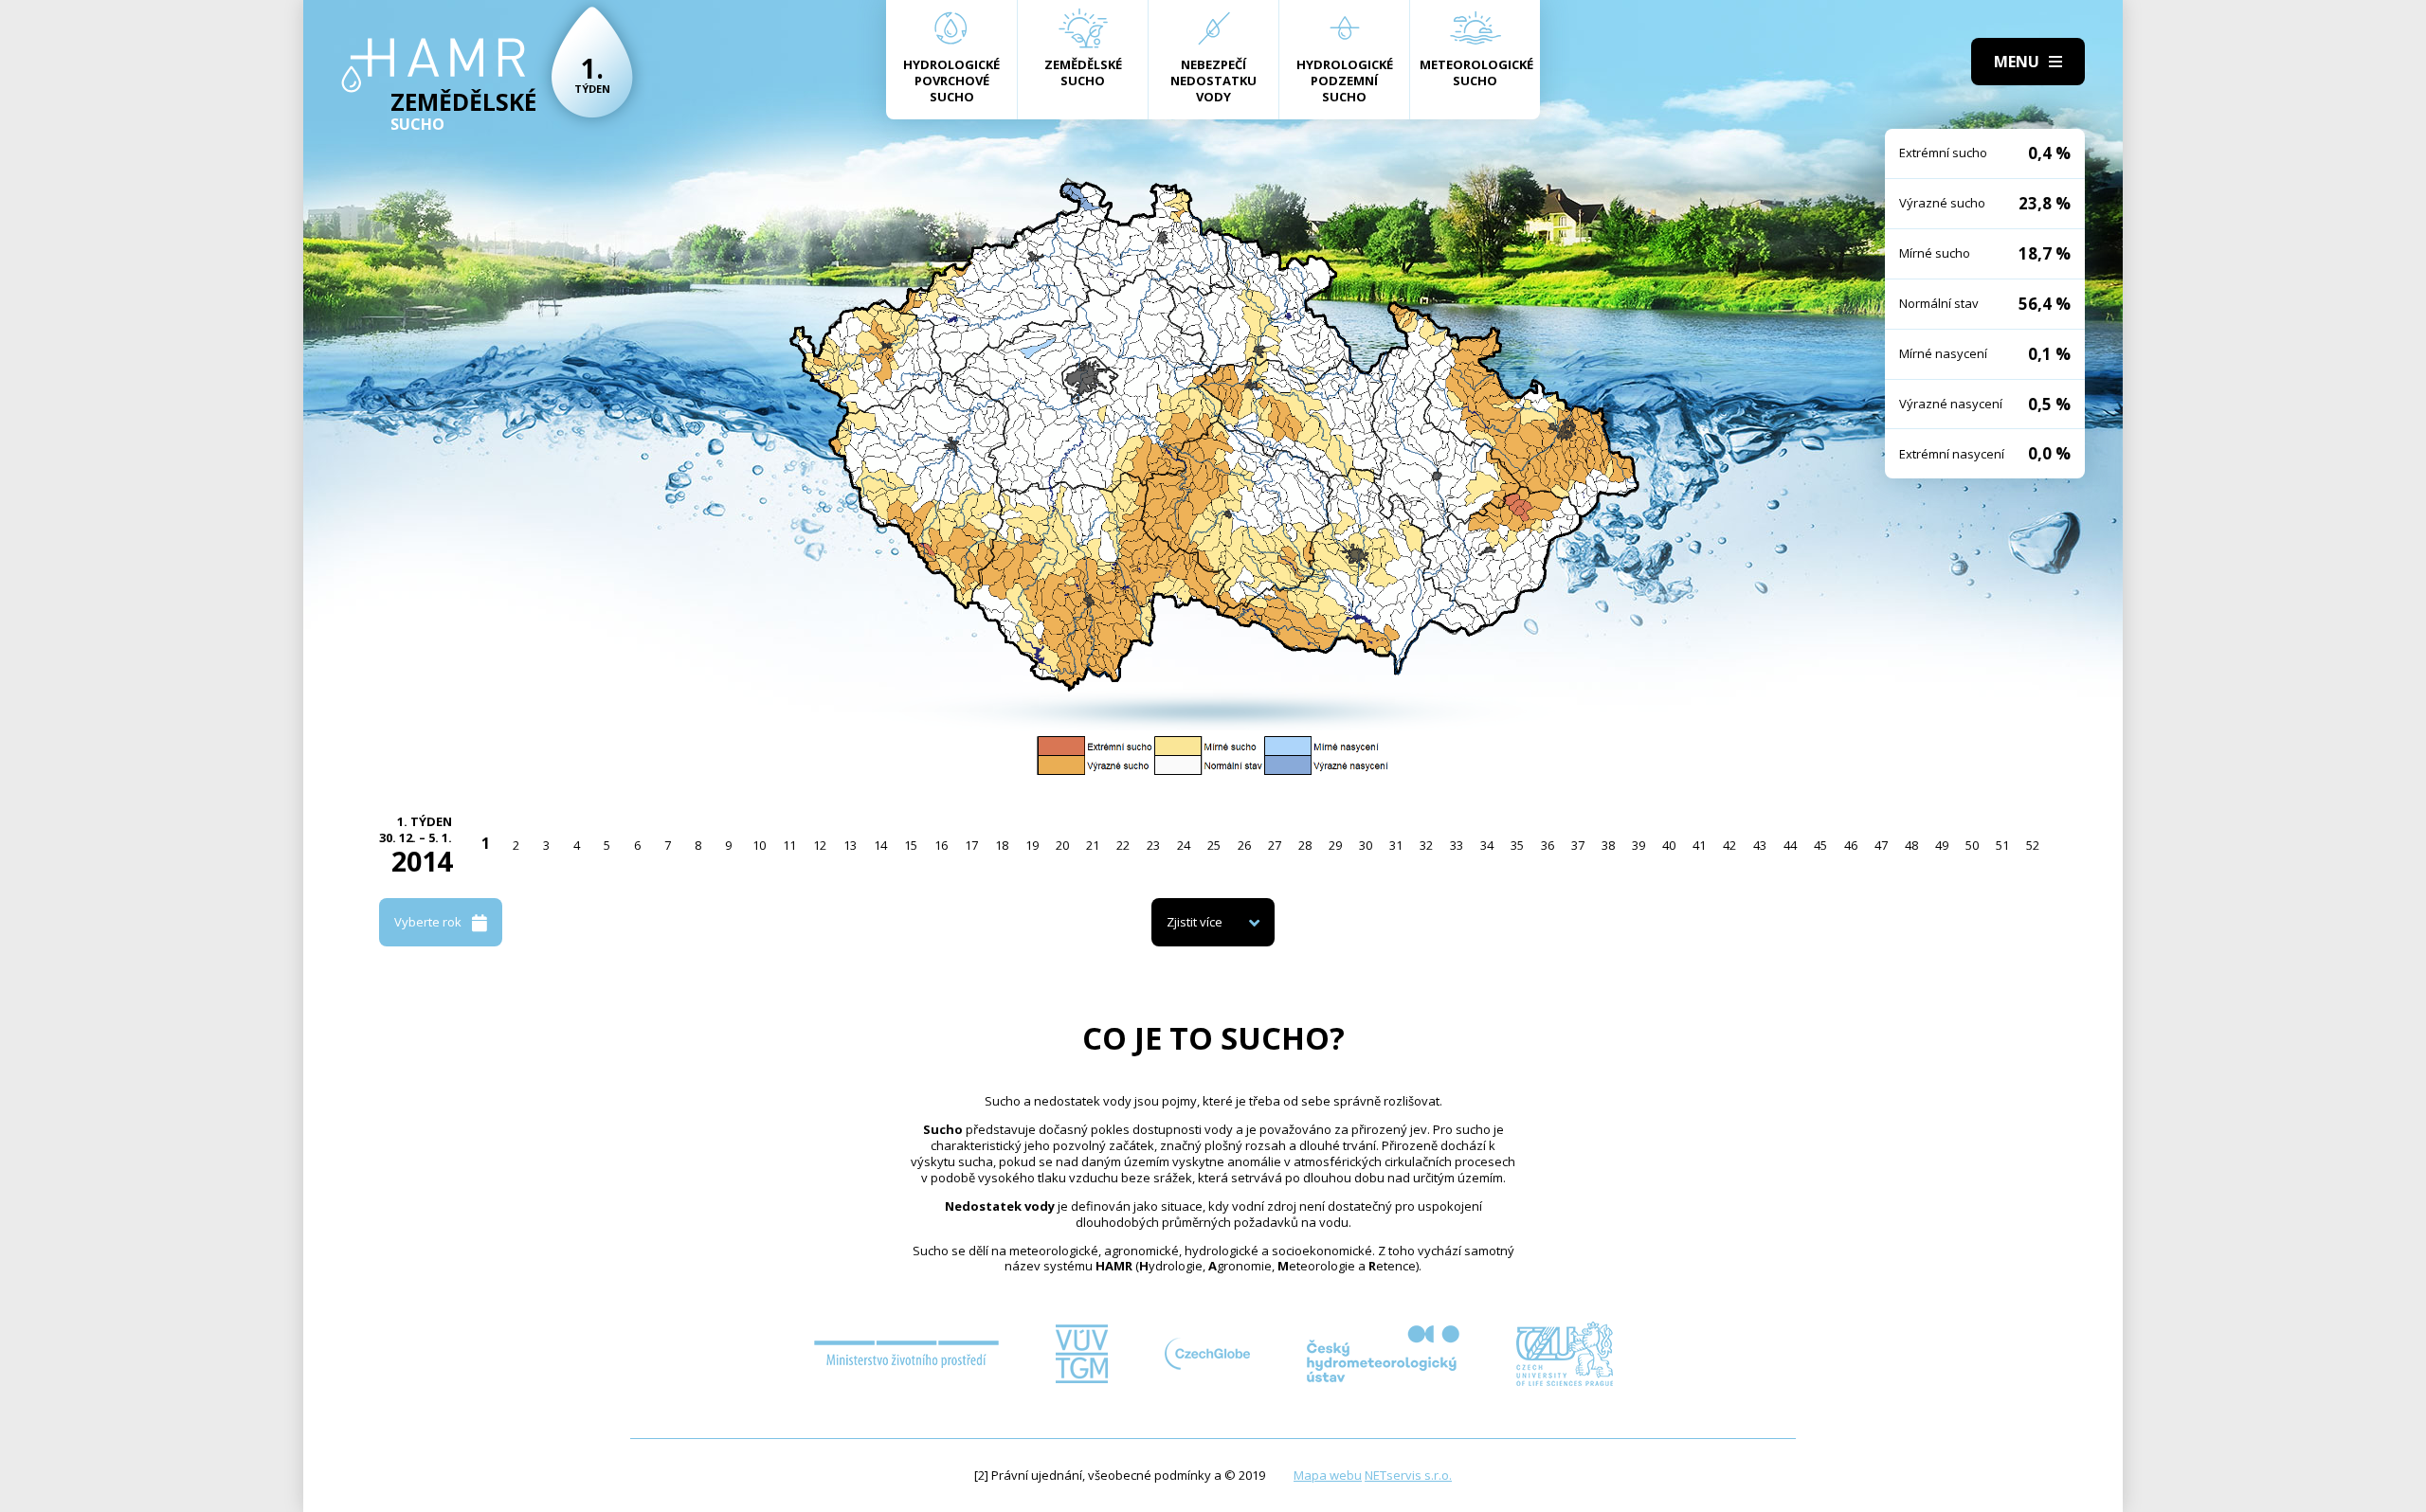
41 (1699, 845)
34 (1487, 845)
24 (1184, 845)
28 (1305, 845)
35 (1517, 845)
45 (1820, 845)
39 (1638, 845)
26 (1244, 845)
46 (1851, 845)
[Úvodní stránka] (434, 65)
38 (1608, 845)
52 (2033, 845)
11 (789, 845)
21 (1093, 845)
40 (1669, 845)
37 (1578, 845)
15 (911, 845)
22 (1123, 845)
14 (880, 845)
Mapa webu (1328, 1475)
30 (1366, 845)
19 (1032, 845)
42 (1729, 845)
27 (1275, 845)
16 (941, 845)
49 (1942, 845)
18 (1002, 845)
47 (1881, 845)
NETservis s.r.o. (1408, 1475)
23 (1153, 845)
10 (759, 845)
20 (1062, 845)
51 (2002, 845)
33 (1457, 845)
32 (1426, 845)
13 (850, 845)
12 (820, 845)
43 (1760, 845)
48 (1911, 845)
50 (1972, 845)
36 (1548, 845)
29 (1335, 845)
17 (971, 845)
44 (1790, 845)
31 (1396, 845)
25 (1214, 845)
